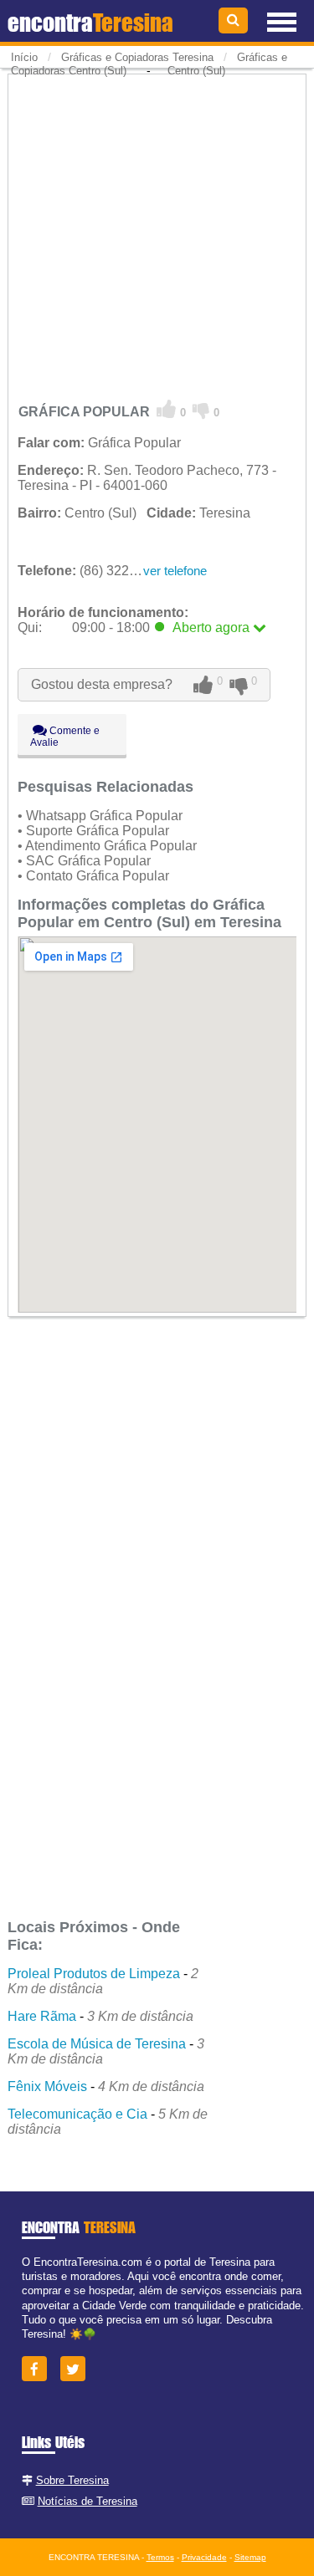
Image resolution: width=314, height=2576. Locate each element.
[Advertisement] (157, 234)
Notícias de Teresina (88, 2501)
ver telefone (175, 571)
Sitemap (250, 2557)
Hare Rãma (42, 2016)
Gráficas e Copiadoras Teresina (137, 57)
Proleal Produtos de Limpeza (94, 1974)
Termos (160, 2557)
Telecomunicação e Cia (77, 2114)
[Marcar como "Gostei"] (167, 410)
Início (24, 57)
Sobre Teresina (72, 2480)
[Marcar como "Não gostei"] (201, 410)
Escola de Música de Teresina (97, 2044)
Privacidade (204, 2557)
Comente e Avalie (65, 737)
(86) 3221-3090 (94, 571)
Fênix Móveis (47, 2086)
